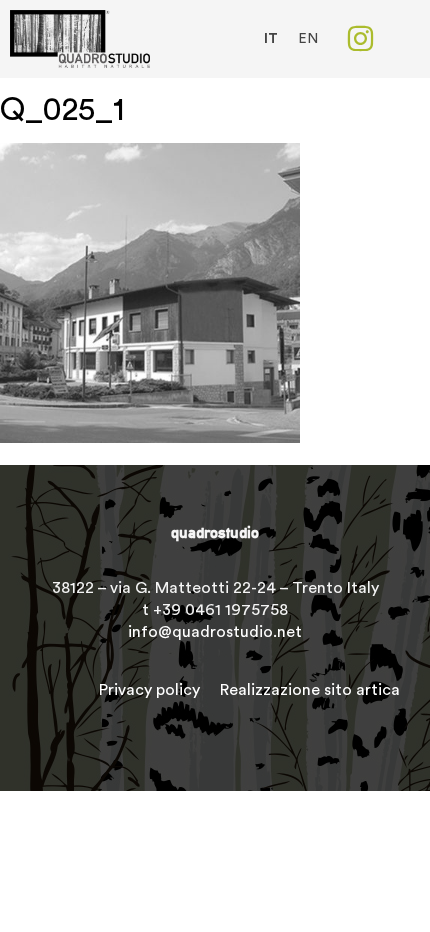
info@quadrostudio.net (215, 632)
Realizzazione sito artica (310, 690)
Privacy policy (149, 690)
